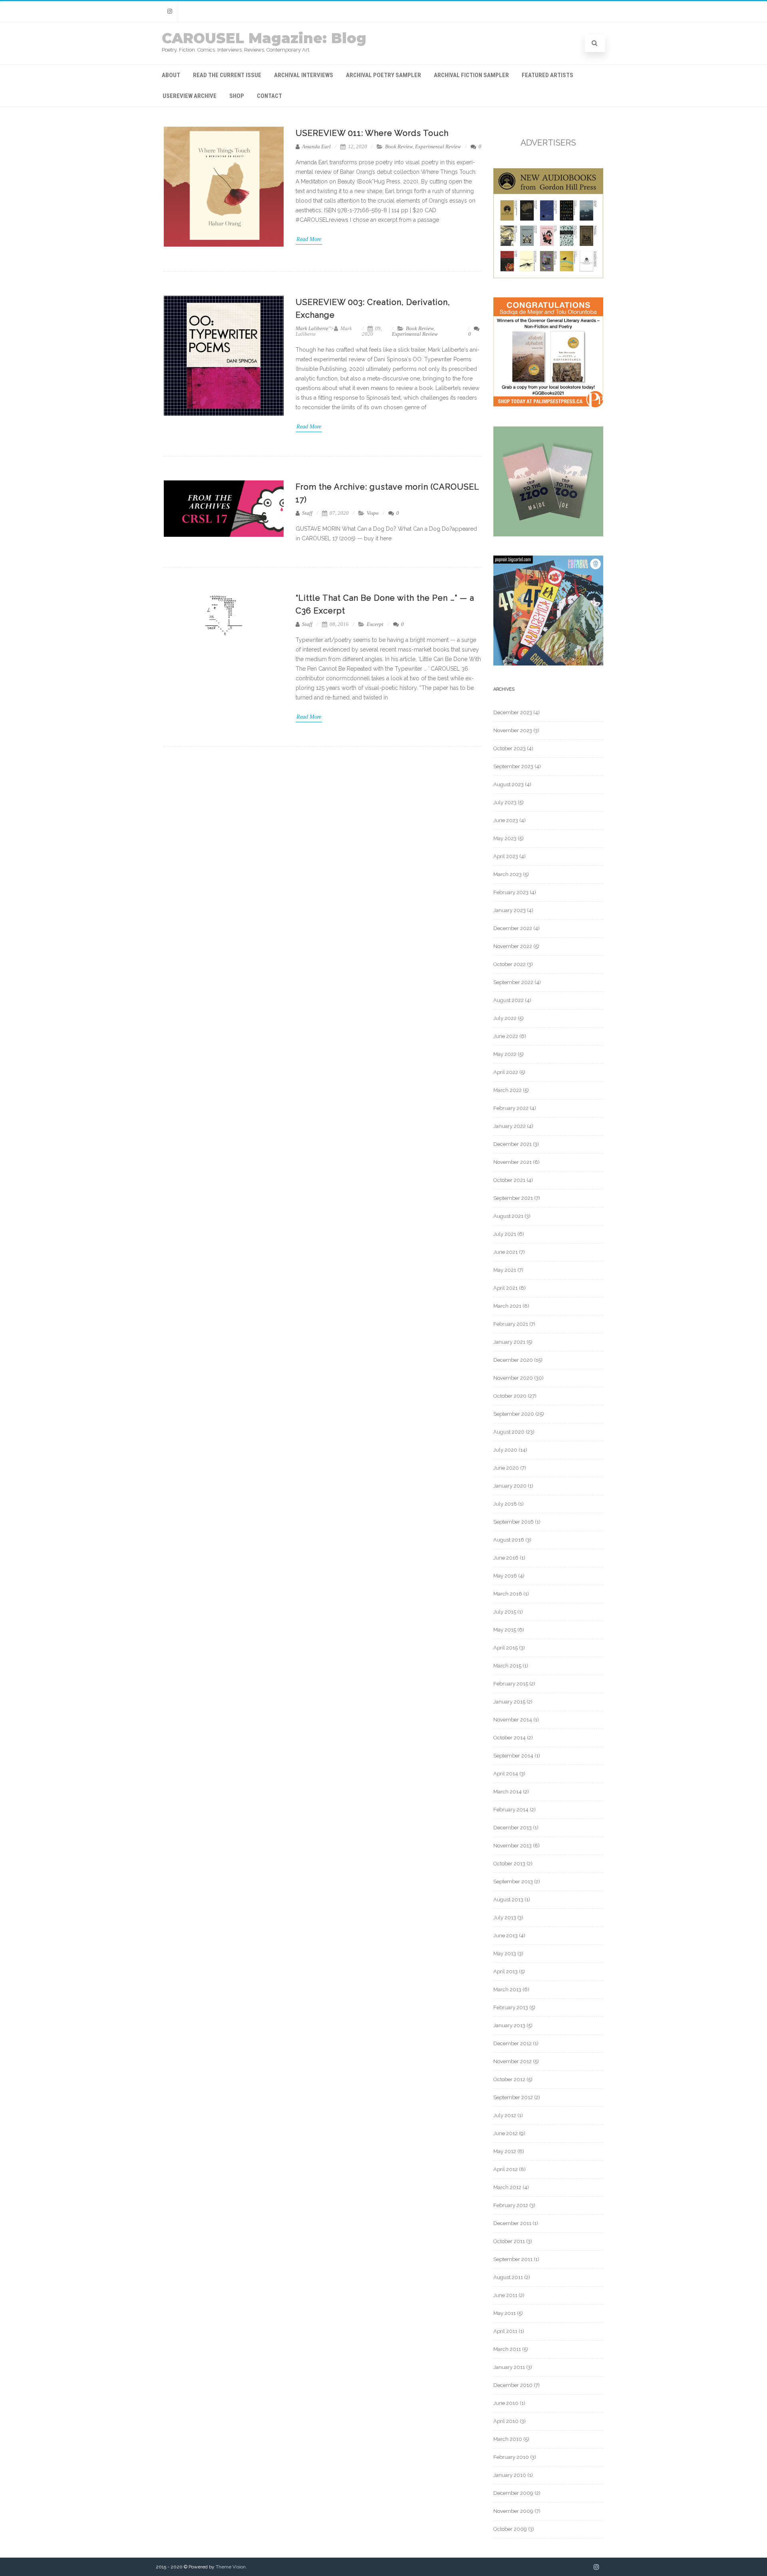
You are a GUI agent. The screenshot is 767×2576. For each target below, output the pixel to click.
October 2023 (510, 748)
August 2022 (509, 1000)
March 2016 (508, 1594)
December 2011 (512, 2223)
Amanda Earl (316, 146)
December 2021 (513, 1144)
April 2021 (506, 1288)
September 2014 (513, 1756)
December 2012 (513, 2043)
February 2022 (511, 1108)
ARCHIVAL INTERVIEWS (304, 75)
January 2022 (510, 1126)
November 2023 (513, 730)
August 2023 (509, 784)
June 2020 (506, 1468)
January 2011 (509, 2367)
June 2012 (506, 2133)
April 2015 (506, 1648)
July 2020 (505, 1450)
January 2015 (509, 1702)
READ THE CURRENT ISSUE (227, 75)
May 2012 (505, 2151)
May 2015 (505, 1630)
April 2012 (506, 2169)
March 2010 (508, 2439)
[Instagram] (170, 11)
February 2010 (511, 2457)
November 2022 (513, 946)
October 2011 (509, 2241)
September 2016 (514, 1522)
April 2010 (506, 2421)
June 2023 (506, 820)
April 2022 (506, 1072)
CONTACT (269, 96)
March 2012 (507, 2187)
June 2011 (505, 2295)
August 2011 (508, 2277)
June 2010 (506, 2403)
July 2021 (505, 1234)
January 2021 (509, 1342)
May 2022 (505, 1054)
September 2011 (513, 2259)
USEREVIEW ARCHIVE (190, 96)
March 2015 (507, 1666)
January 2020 (510, 1486)
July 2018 (505, 1504)
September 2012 (513, 2097)
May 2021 (505, 1270)
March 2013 (507, 1989)
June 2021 (506, 1252)
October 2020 (510, 1396)
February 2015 (511, 1684)
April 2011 (505, 2331)
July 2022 (505, 1018)
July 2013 (505, 1918)
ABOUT (171, 75)
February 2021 (511, 1324)
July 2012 (505, 2115)
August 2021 (508, 1216)
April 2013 (506, 1971)
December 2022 (513, 928)
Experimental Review (438, 146)
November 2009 (513, 2511)
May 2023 (505, 838)
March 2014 (508, 1792)
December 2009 (513, 2493)
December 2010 (513, 2385)
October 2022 (510, 964)
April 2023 (506, 856)
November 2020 (513, 1378)
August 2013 (508, 1900)
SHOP (237, 96)
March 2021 (507, 1306)
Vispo (373, 513)
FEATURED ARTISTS (547, 75)
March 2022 (508, 1090)
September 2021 (513, 1198)
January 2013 (509, 2025)
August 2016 (509, 1540)
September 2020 (514, 1414)
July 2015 (505, 1612)
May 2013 (505, 1953)
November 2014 (513, 1720)
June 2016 (506, 1558)
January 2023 (510, 910)
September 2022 (513, 982)
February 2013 (511, 2007)
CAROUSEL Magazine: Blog (264, 38)
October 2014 (510, 1738)
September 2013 (513, 1882)
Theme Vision (231, 2567)
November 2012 (513, 2061)
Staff (307, 513)
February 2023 (511, 892)
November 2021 (513, 1162)
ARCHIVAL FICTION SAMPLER (471, 75)
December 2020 (513, 1360)
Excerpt (375, 624)
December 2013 (513, 1828)
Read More (309, 239)
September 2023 (513, 766)
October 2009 (510, 2529)
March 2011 (507, 2349)
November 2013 (513, 1846)
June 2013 (506, 1935)
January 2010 (510, 2475)
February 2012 (511, 2205)
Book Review (399, 146)
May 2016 (505, 1576)
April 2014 (506, 1774)
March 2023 (508, 874)
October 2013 (509, 1864)
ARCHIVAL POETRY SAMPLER (383, 75)
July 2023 (505, 802)
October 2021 (509, 1180)
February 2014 (511, 1810)
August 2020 (509, 1432)
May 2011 (505, 2313)
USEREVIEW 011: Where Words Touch (372, 133)
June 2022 (506, 1036)
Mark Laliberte (312, 328)
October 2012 (509, 2079)
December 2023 (513, 712)
